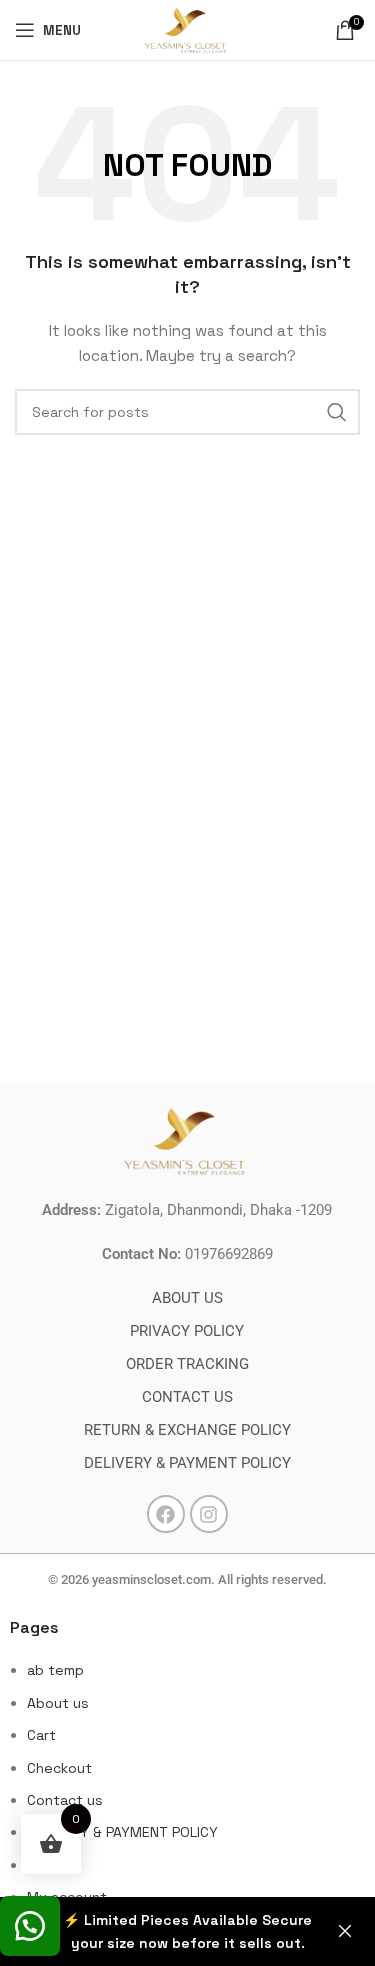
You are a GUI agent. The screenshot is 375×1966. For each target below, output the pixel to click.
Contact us (65, 1800)
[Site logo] (187, 28)
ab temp (55, 1670)
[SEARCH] (337, 412)
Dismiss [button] (345, 1931)
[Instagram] (209, 1514)
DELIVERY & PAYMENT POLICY (122, 1832)
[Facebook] (166, 1514)
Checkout (59, 1768)
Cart (41, 1735)
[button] (30, 1926)
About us (58, 1703)
